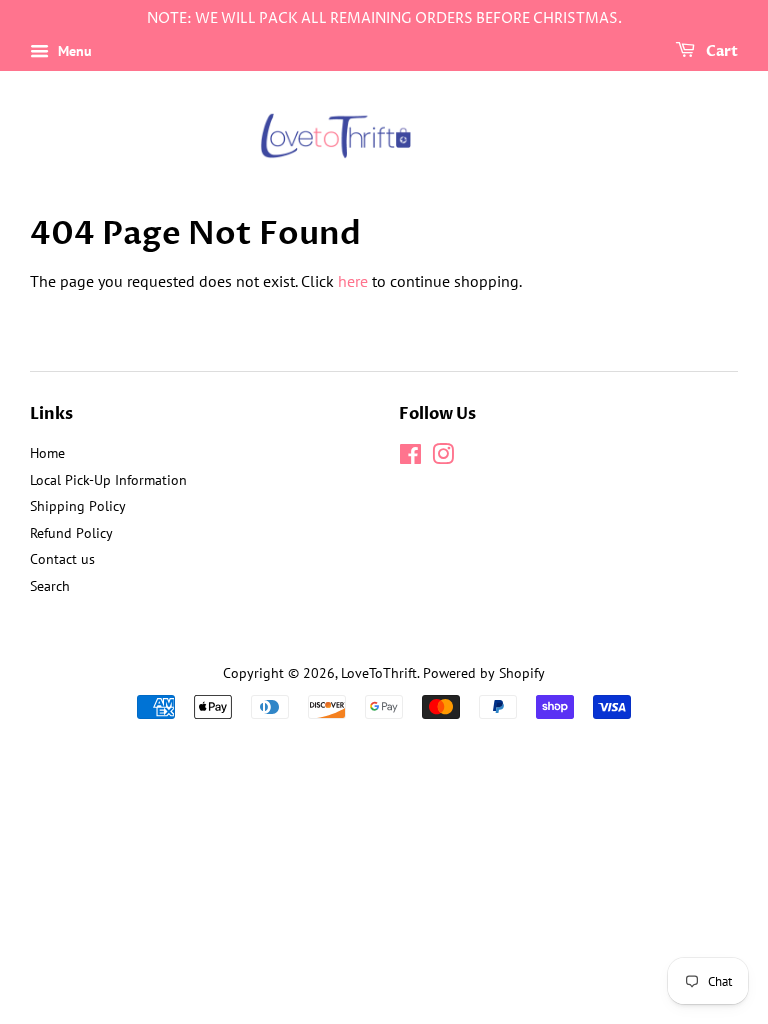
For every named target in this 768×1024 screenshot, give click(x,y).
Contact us (62, 559)
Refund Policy (71, 533)
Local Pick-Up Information (108, 480)
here (353, 281)
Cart (720, 51)
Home (47, 453)
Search (50, 586)
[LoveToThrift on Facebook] (410, 458)
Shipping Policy (78, 506)
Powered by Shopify (484, 673)
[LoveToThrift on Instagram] (443, 458)
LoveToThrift (379, 673)
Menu (73, 51)
